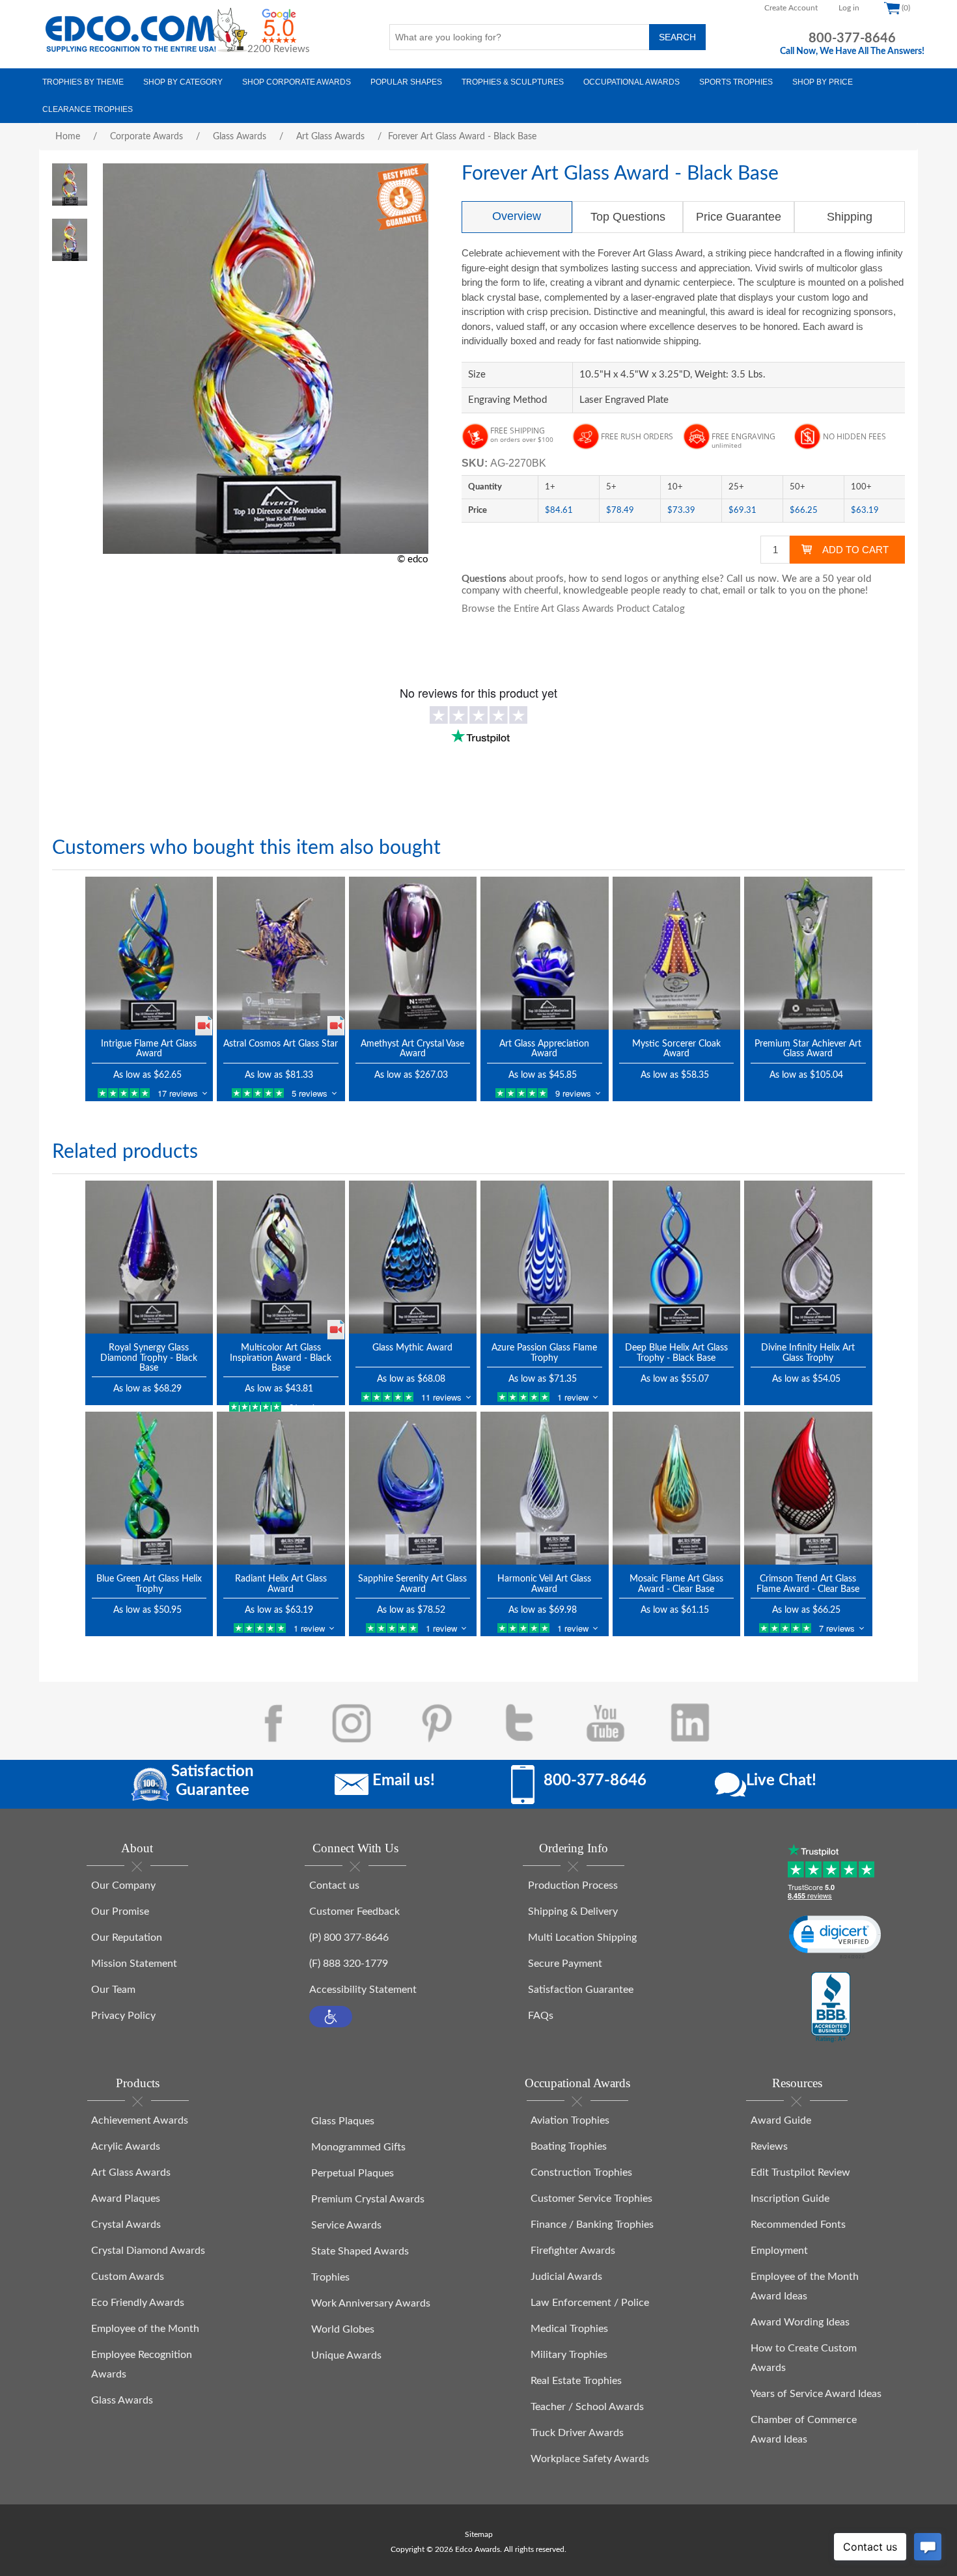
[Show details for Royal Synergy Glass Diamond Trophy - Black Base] (149, 1257)
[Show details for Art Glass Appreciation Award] (545, 953)
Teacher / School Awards (587, 2407)
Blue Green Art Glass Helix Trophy (149, 1584)
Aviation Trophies (570, 2120)
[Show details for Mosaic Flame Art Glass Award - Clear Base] (677, 1488)
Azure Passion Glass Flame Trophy (544, 1353)
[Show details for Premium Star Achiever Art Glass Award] (808, 953)
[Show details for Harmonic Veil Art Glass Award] (545, 1488)
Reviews (769, 2146)
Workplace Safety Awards (590, 2459)
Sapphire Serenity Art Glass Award (412, 1584)
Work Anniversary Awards (371, 2303)
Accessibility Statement (363, 1990)
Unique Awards (346, 2355)
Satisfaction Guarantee (581, 1990)
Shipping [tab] (850, 217)
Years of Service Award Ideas (816, 2394)
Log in (849, 8)
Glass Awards (122, 2400)
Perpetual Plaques (353, 2173)
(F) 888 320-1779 (349, 1964)
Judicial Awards (566, 2277)
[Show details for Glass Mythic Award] (413, 1257)
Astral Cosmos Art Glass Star (281, 1044)
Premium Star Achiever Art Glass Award (808, 1049)
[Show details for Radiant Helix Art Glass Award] (281, 1488)
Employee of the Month (145, 2329)
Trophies (330, 2277)
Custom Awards (128, 2277)
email (734, 591)
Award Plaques (126, 2199)
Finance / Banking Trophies (592, 2225)
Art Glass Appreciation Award (544, 1049)
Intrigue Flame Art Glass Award (149, 1049)
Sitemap (479, 2534)
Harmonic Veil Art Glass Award (544, 1584)
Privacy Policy (123, 2016)
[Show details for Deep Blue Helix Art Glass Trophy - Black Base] (677, 1257)
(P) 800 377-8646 (349, 1938)
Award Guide (781, 2120)
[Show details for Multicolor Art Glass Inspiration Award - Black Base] (281, 1257)
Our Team (113, 1990)
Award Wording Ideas (800, 2322)
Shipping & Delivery (573, 1911)
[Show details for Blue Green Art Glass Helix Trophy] (149, 1488)
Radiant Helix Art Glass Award (281, 1584)
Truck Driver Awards (577, 2433)
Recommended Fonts (798, 2225)
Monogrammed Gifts (358, 2147)
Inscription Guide (790, 2199)
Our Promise (120, 1911)
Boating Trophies (569, 2146)
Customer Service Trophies (591, 2199)
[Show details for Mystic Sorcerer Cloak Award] (677, 953)
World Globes (343, 2329)
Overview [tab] (517, 216)
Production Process (573, 1885)
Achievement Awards (140, 2120)
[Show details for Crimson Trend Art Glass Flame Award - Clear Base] (808, 1488)
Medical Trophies (569, 2329)
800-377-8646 (852, 38)
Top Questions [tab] (628, 217)
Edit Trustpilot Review (800, 2172)
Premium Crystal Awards (368, 2199)
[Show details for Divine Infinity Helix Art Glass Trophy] (808, 1257)
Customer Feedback (354, 1911)
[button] (331, 2017)
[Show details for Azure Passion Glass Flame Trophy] (545, 1257)
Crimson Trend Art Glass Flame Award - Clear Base (808, 1584)
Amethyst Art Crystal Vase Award (412, 1049)
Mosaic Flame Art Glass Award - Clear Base (676, 1584)
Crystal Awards (126, 2225)
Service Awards (346, 2225)
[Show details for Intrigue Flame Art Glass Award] (149, 953)
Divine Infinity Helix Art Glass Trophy (808, 1353)
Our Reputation (127, 1938)
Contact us (334, 1885)
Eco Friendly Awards (138, 2303)
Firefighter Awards (573, 2251)
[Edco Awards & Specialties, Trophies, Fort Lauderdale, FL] (831, 2008)
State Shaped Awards (360, 2251)
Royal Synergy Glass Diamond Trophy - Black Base (149, 1358)
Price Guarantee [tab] (739, 217)
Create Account (791, 8)
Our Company (123, 1885)
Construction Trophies (581, 2172)
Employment (779, 2251)
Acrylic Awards (126, 2146)
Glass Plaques (343, 2121)
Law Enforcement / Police (590, 2303)
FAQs (541, 2016)
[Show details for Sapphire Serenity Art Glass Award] (413, 1488)
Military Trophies (569, 2355)
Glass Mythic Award (412, 1348)
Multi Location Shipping (582, 1938)
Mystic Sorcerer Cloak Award (676, 1049)
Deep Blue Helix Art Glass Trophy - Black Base (676, 1353)
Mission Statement (134, 1964)
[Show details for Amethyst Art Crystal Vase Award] (413, 953)
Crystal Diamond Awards (148, 2251)
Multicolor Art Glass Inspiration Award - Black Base (281, 1358)
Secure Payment (565, 1964)
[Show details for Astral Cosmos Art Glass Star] (281, 953)
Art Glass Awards (131, 2172)
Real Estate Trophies (576, 2381)
